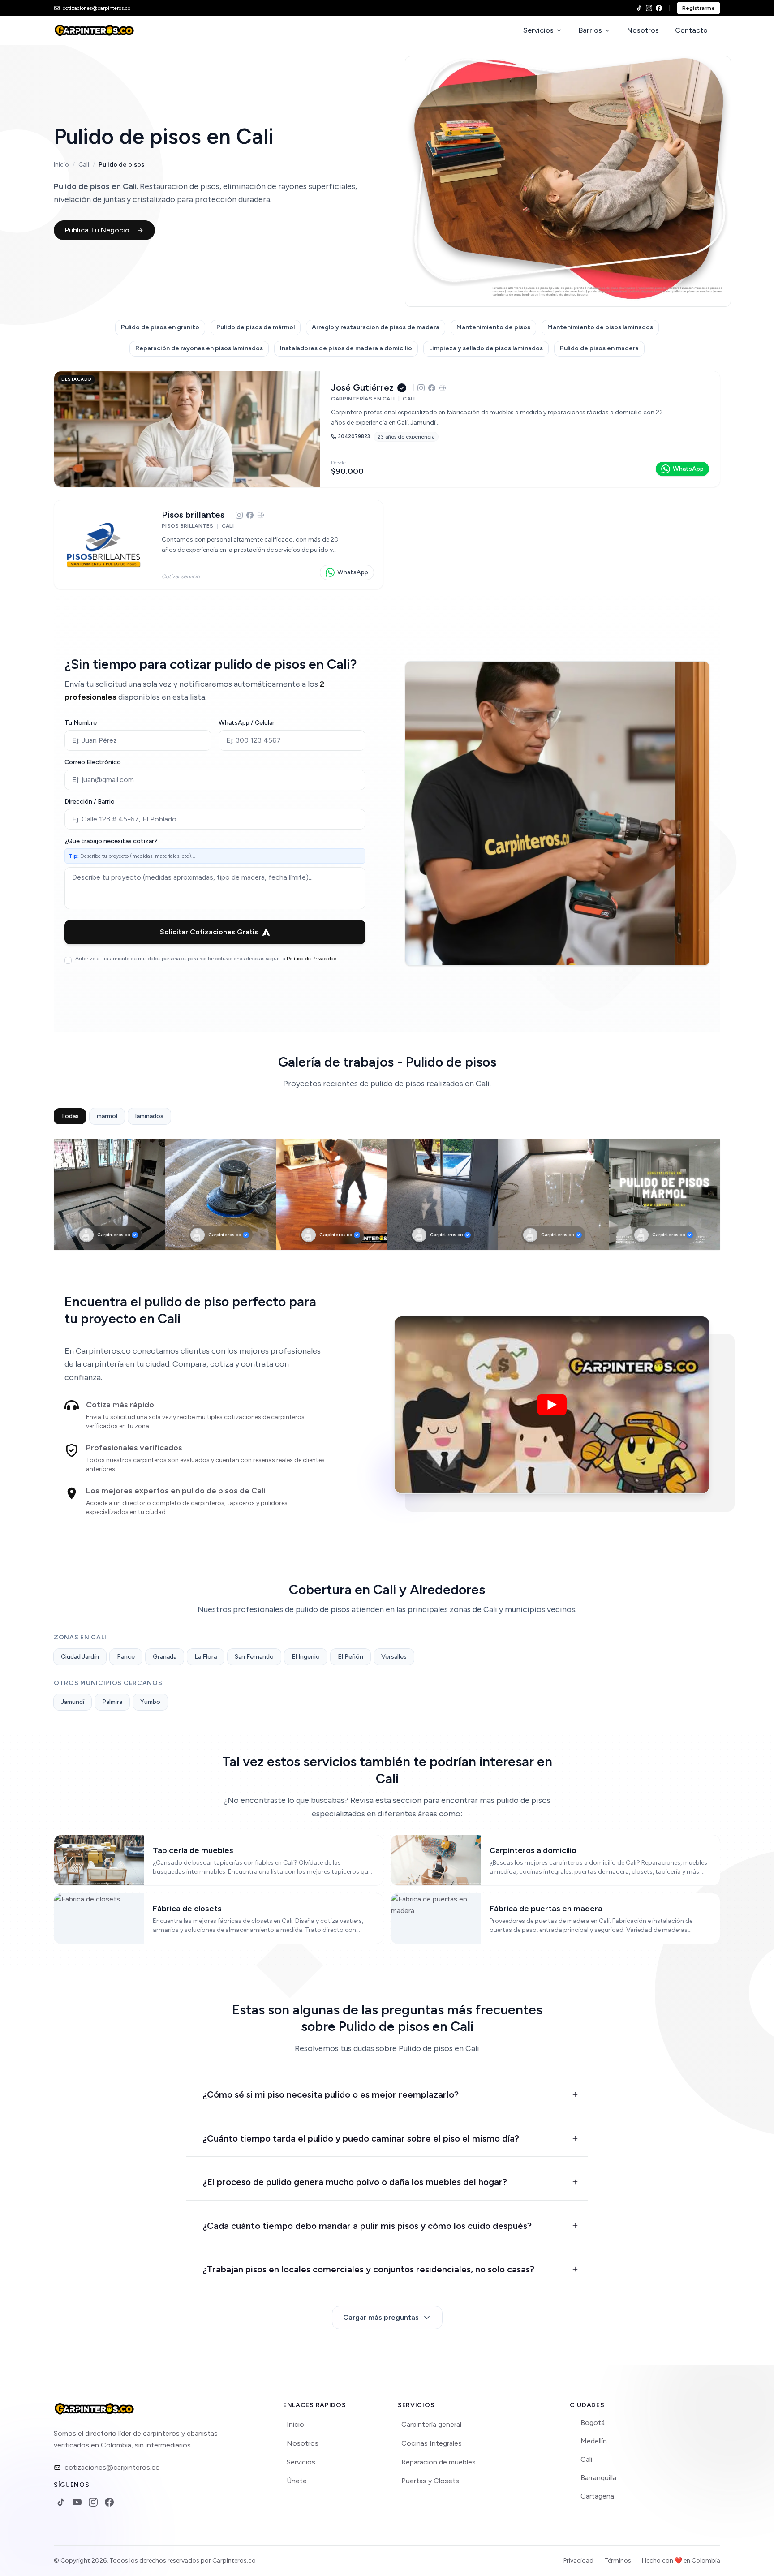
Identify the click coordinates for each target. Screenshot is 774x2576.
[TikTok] (639, 8)
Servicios (538, 30)
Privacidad (578, 2561)
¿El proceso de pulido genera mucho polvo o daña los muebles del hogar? (355, 2182)
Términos (618, 2561)
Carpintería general (431, 2424)
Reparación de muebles (439, 2462)
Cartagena (597, 2496)
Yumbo (150, 1702)
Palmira (112, 1702)
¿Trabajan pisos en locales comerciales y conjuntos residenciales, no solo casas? (368, 2269)
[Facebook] (659, 8)
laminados (149, 1116)
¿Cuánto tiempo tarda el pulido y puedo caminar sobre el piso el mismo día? (361, 2138)
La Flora (206, 1657)
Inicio (61, 165)
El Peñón (350, 1657)
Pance (126, 1657)
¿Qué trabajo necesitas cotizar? (111, 841)
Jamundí (73, 1702)
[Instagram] (649, 8)
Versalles (394, 1657)
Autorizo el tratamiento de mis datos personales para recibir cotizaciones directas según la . (207, 959)
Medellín (594, 2441)
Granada (165, 1657)
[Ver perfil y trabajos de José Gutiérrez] (387, 429)
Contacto (691, 30)
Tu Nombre (81, 723)
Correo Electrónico (93, 762)
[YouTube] (77, 2502)
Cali (84, 165)
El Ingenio (306, 1657)
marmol (107, 1116)
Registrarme (699, 8)
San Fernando (254, 1657)
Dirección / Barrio (90, 802)
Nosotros (643, 30)
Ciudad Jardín (80, 1657)
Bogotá (593, 2423)
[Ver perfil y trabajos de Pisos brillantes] (219, 545)
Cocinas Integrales (432, 2443)
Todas (70, 1116)
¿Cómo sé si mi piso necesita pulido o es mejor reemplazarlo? (331, 2094)
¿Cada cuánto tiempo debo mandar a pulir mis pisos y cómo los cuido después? (367, 2226)
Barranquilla (598, 2478)
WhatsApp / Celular (247, 723)
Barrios (590, 30)
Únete (297, 2481)
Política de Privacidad (312, 959)
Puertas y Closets (430, 2481)
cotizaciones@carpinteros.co (112, 2467)
